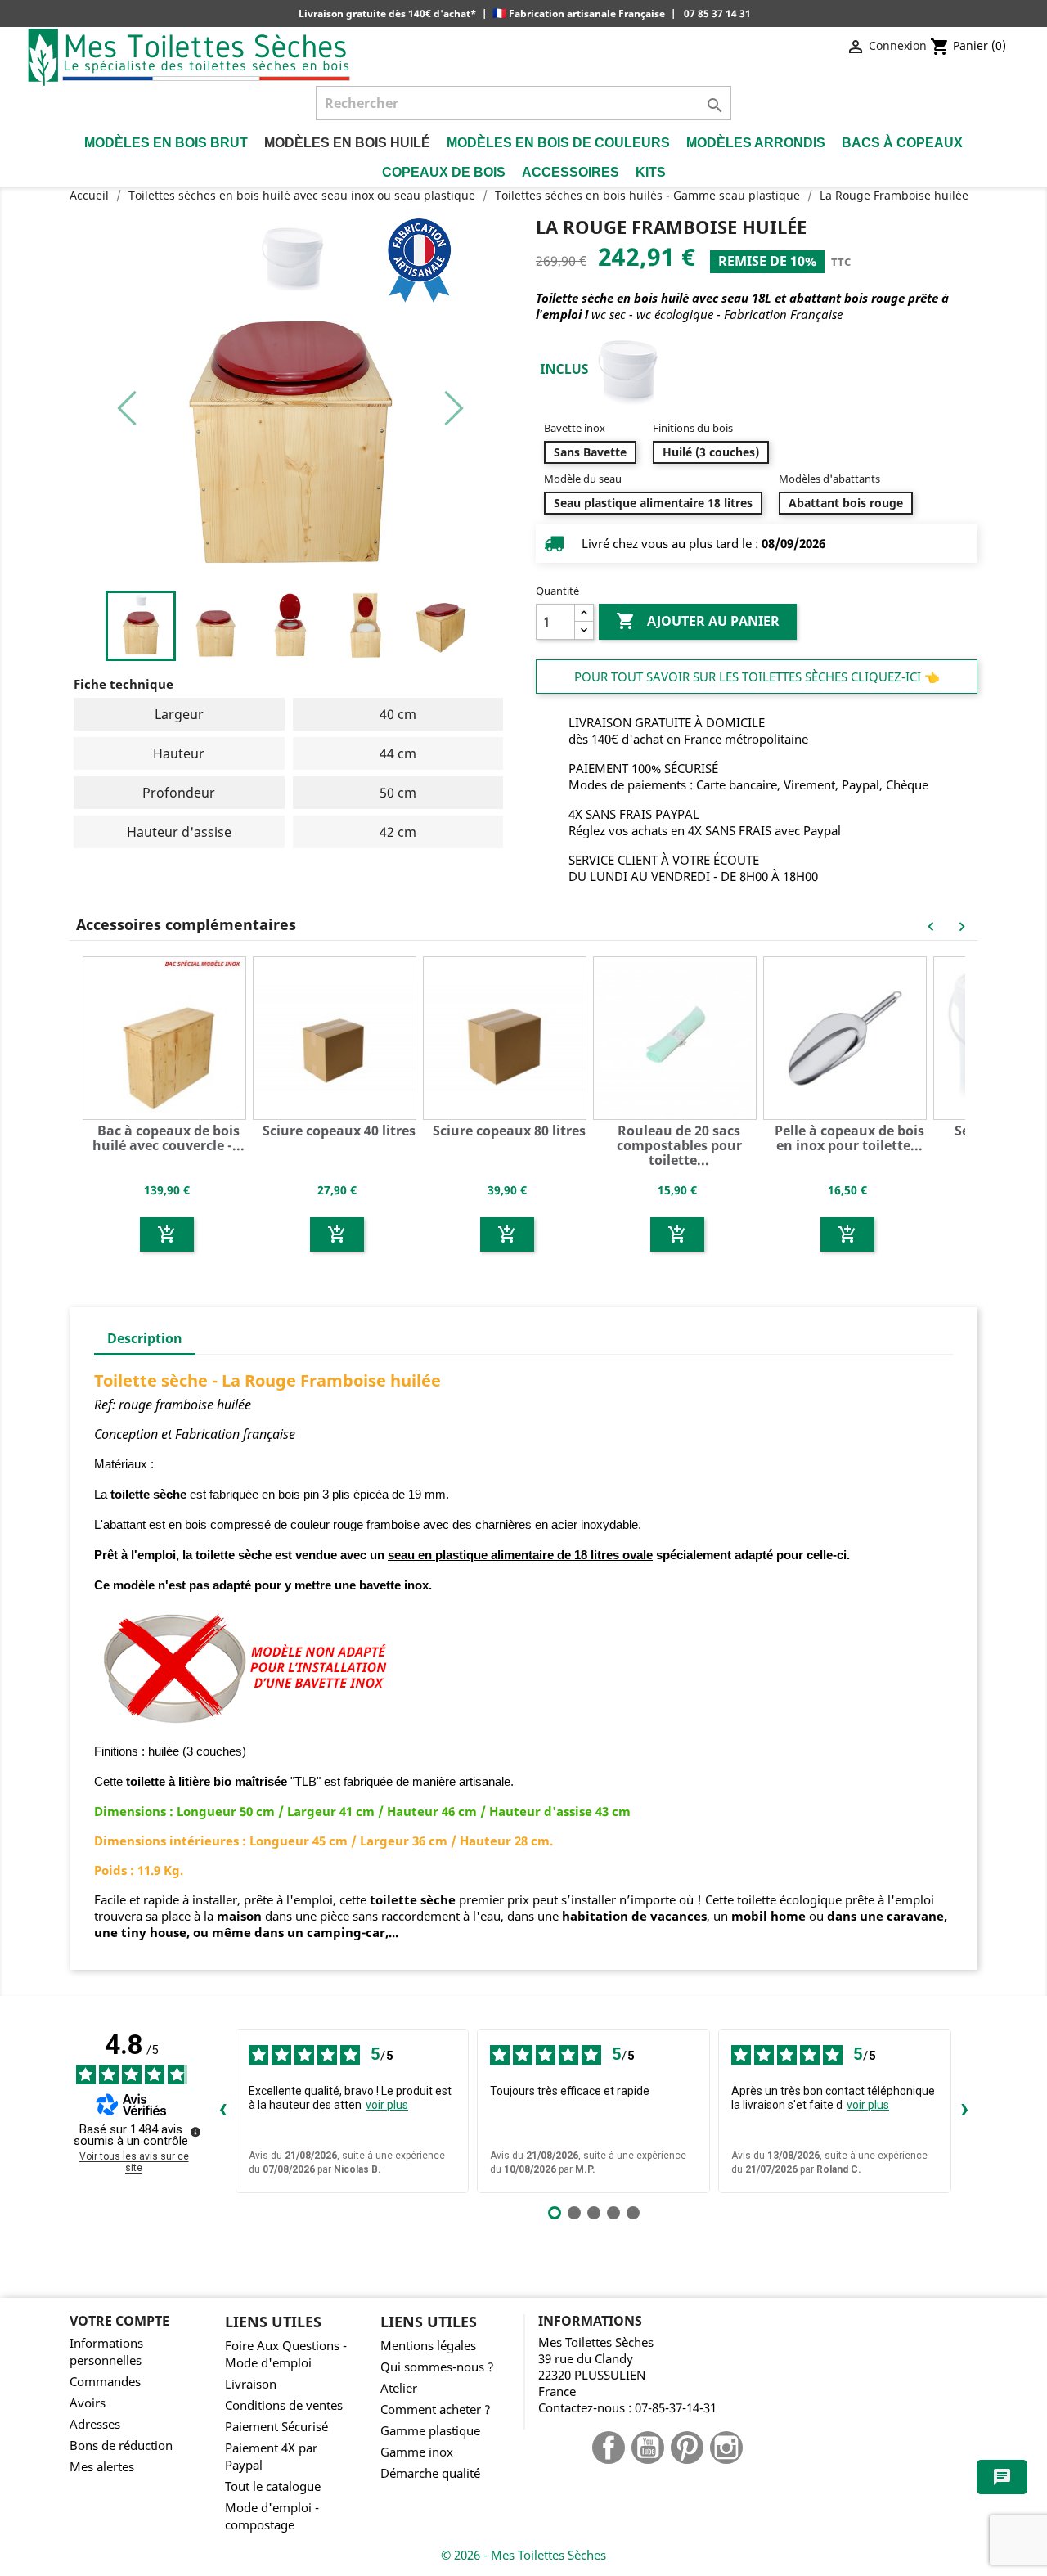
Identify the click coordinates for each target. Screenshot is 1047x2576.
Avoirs (88, 2403)
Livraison (251, 2384)
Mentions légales (428, 2346)
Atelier (399, 2388)
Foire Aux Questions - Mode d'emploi (286, 2354)
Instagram (726, 2448)
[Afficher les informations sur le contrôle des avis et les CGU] (195, 2132)
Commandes (105, 2382)
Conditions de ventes (284, 2405)
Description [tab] (145, 1338)
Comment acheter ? (436, 2410)
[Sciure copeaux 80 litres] (507, 1036)
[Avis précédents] (222, 2111)
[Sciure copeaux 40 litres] (337, 1036)
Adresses (95, 2424)
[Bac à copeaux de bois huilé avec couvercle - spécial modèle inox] (167, 1036)
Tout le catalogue (273, 2486)
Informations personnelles (106, 2352)
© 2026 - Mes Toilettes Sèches (523, 2555)
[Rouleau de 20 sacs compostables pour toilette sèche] (677, 1036)
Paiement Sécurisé (276, 2427)
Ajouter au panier (698, 621)
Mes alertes (102, 2467)
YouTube (648, 2448)
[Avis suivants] (964, 2111)
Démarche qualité (430, 2473)
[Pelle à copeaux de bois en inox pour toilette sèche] (847, 1036)
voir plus (387, 2105)
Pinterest (687, 2448)
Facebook (609, 2448)
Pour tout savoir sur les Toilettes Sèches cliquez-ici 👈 (757, 677)
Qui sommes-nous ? (437, 2367)
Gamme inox (417, 2452)
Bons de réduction (121, 2446)
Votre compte (119, 2321)
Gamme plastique (430, 2431)
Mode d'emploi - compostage (272, 2516)
